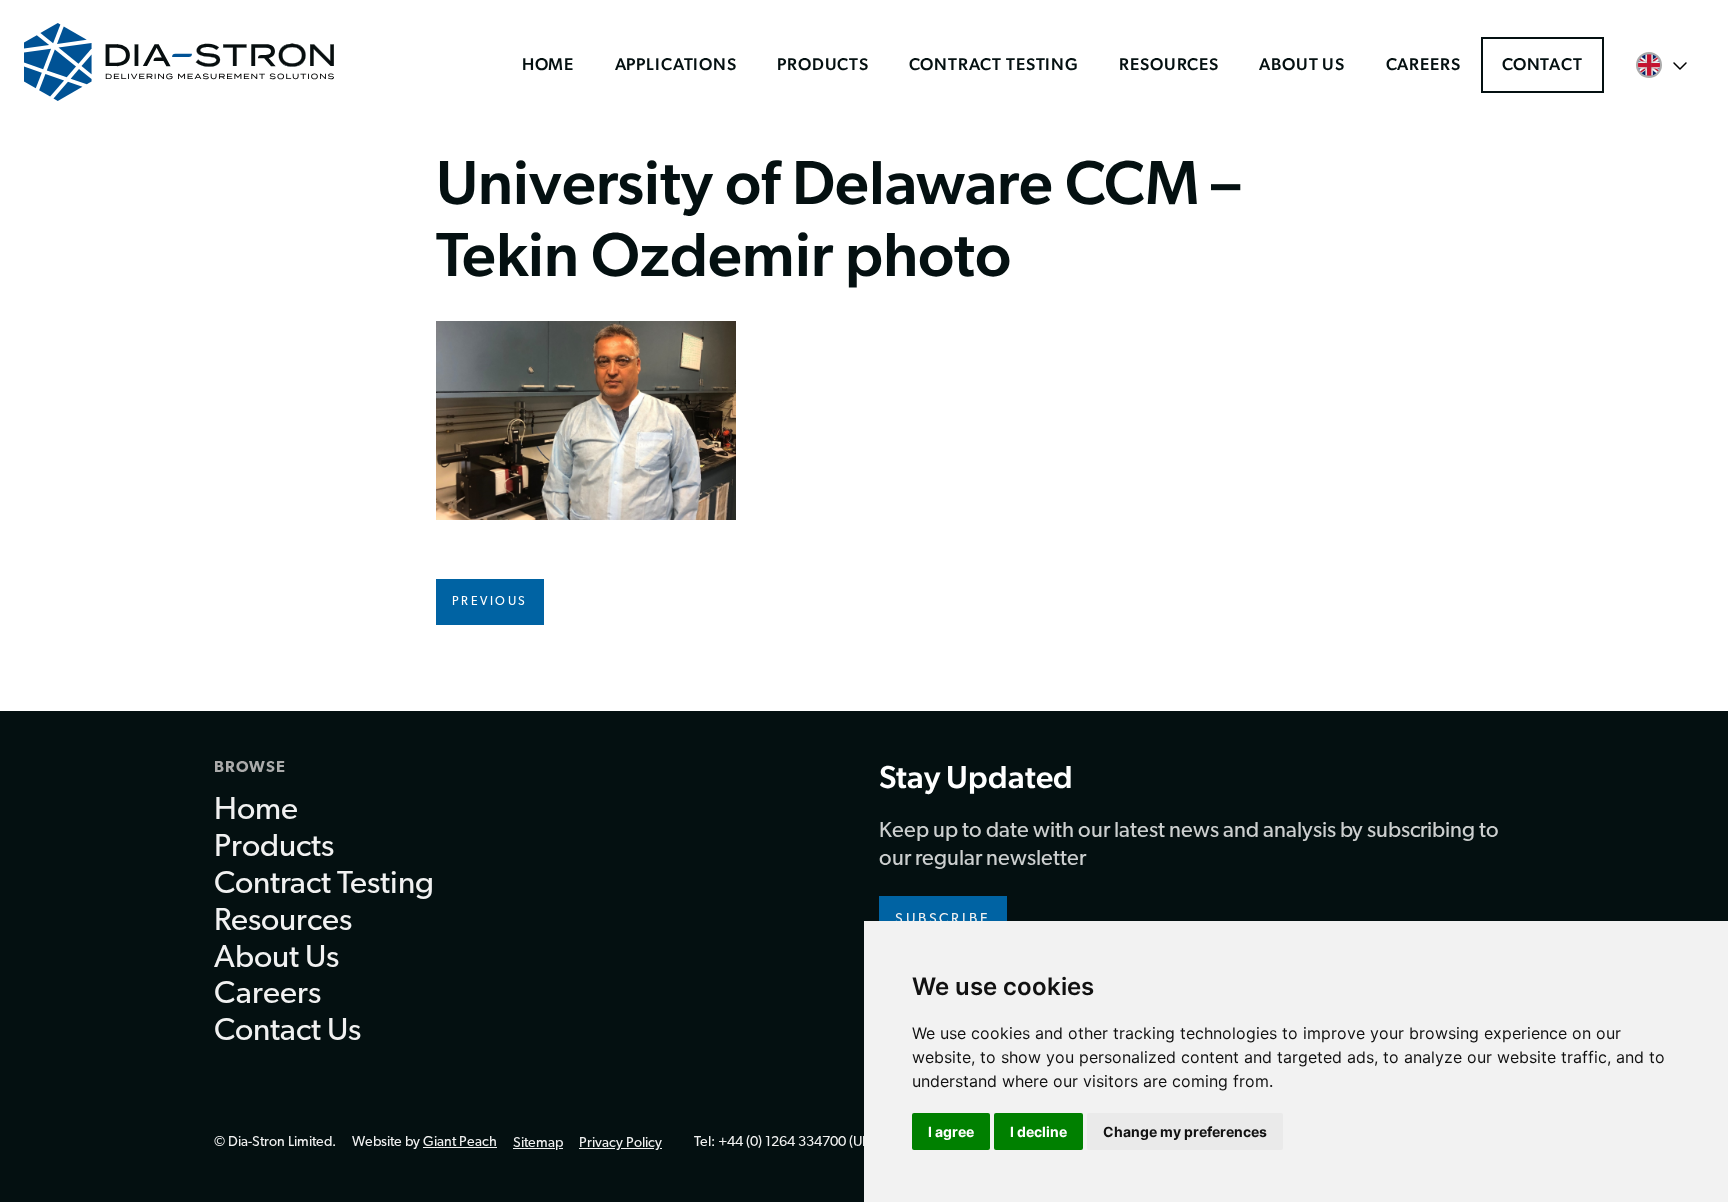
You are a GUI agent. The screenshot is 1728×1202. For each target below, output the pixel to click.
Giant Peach (460, 1142)
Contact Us (287, 1032)
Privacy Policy (620, 1143)
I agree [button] (951, 1131)
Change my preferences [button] (1185, 1131)
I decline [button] (1038, 1131)
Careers (1423, 64)
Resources (1169, 64)
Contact (1542, 64)
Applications (676, 64)
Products (823, 64)
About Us (1302, 64)
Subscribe (943, 919)
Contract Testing (994, 64)
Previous (490, 602)
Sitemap (538, 1143)
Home (548, 64)
